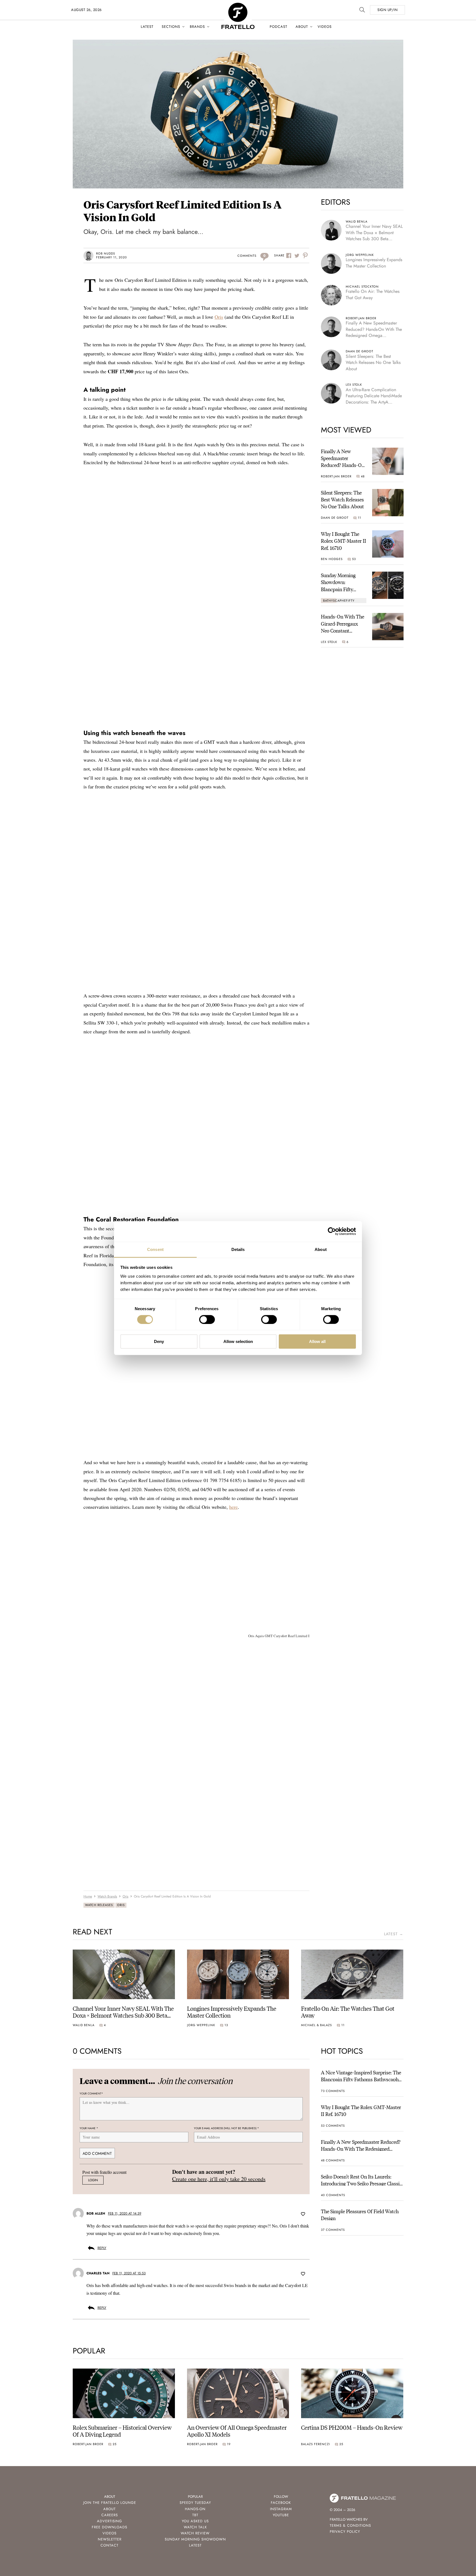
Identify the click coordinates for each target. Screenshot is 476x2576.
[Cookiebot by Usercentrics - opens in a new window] (332, 1231)
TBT (195, 2515)
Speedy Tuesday (195, 2503)
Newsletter (110, 2539)
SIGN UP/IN (387, 10)
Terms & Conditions (350, 2525)
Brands (197, 27)
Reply (102, 2248)
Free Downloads (109, 2527)
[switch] (207, 1320)
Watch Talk (195, 2527)
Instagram (281, 2509)
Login (93, 2180)
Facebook (281, 2503)
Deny (159, 1341)
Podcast (278, 27)
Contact (109, 2545)
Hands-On (195, 2509)
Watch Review (195, 2533)
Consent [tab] (155, 1249)
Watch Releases (99, 1905)
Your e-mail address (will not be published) (226, 2128)
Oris (219, 317)
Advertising (109, 2521)
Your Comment (91, 2094)
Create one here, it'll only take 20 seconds (219, 2179)
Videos (325, 27)
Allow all (317, 1341)
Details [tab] (238, 1249)
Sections (171, 27)
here (233, 1507)
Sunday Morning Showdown (195, 2539)
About (302, 27)
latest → (394, 1934)
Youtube (281, 2515)
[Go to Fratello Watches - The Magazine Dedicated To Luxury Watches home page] (238, 6)
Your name (89, 2128)
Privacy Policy (345, 2532)
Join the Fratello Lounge (110, 2503)
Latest (147, 27)
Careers (110, 2515)
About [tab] (321, 1249)
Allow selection (238, 1341)
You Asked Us (195, 2521)
